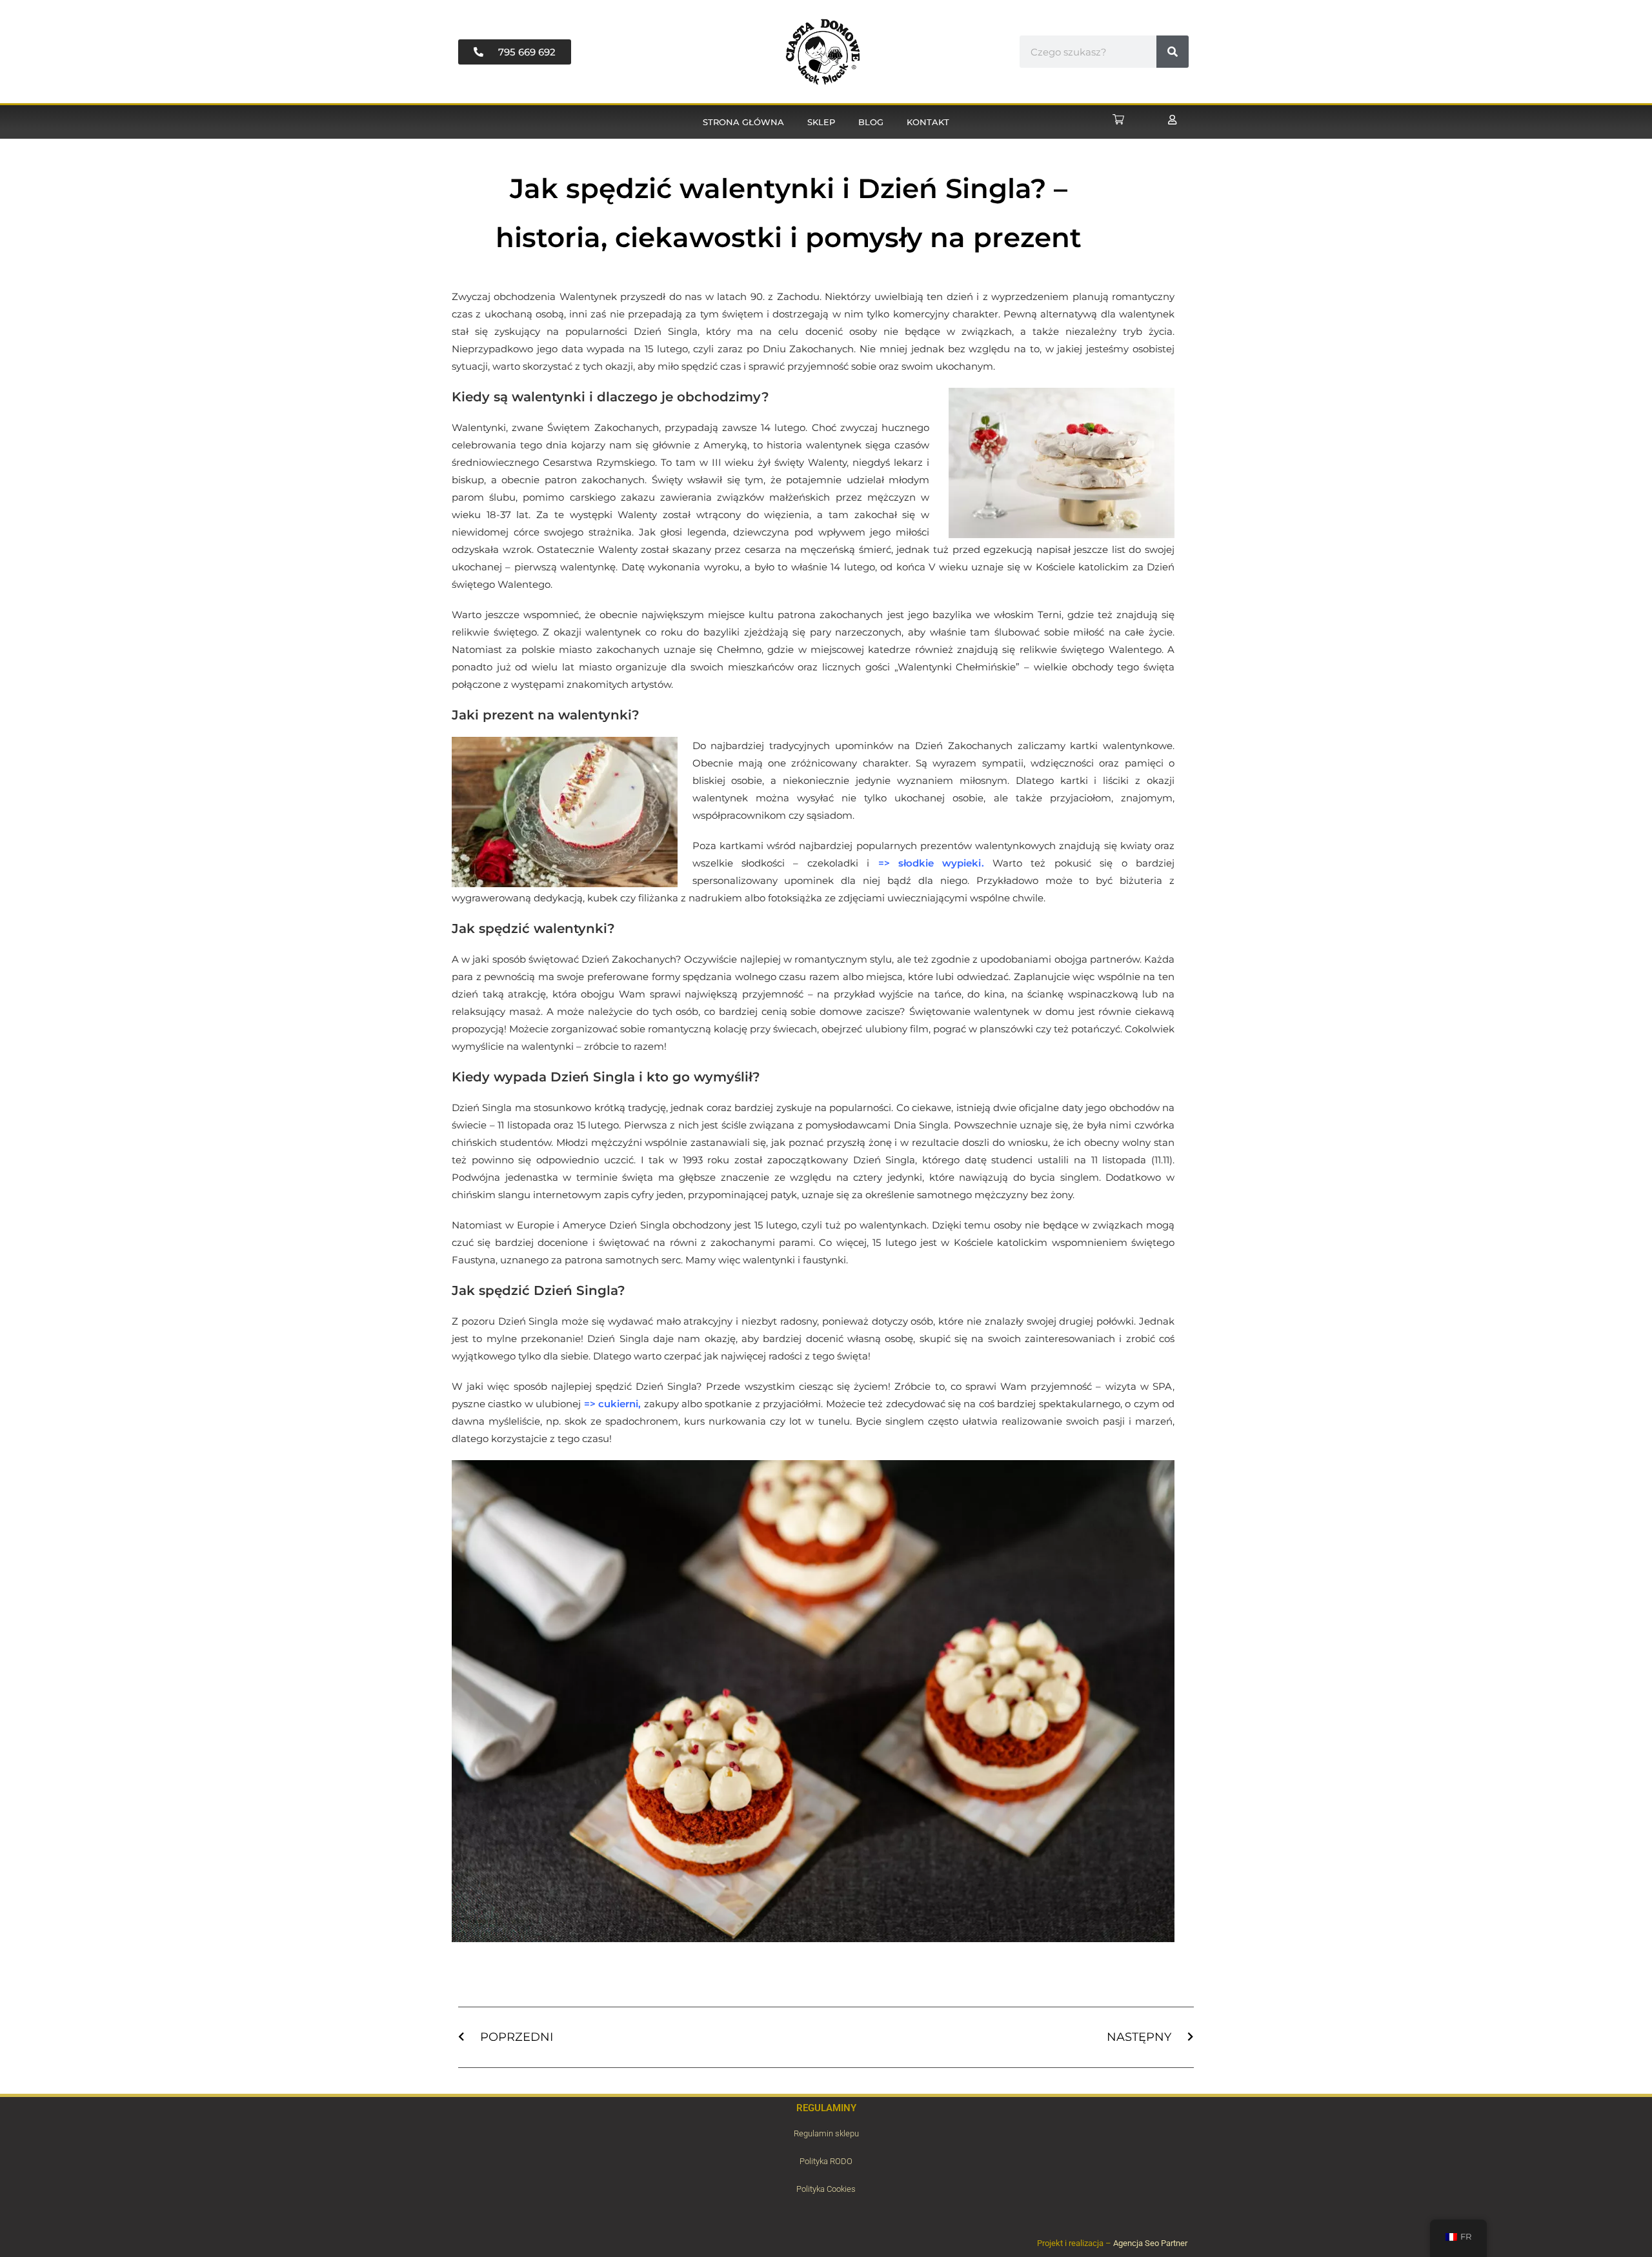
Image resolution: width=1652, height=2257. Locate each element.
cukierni (618, 1404)
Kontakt (928, 122)
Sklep (821, 122)
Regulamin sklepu (826, 2133)
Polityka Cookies (826, 2189)
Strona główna (743, 122)
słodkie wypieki (940, 863)
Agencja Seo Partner (1150, 2243)
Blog (871, 122)
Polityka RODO (826, 2161)
